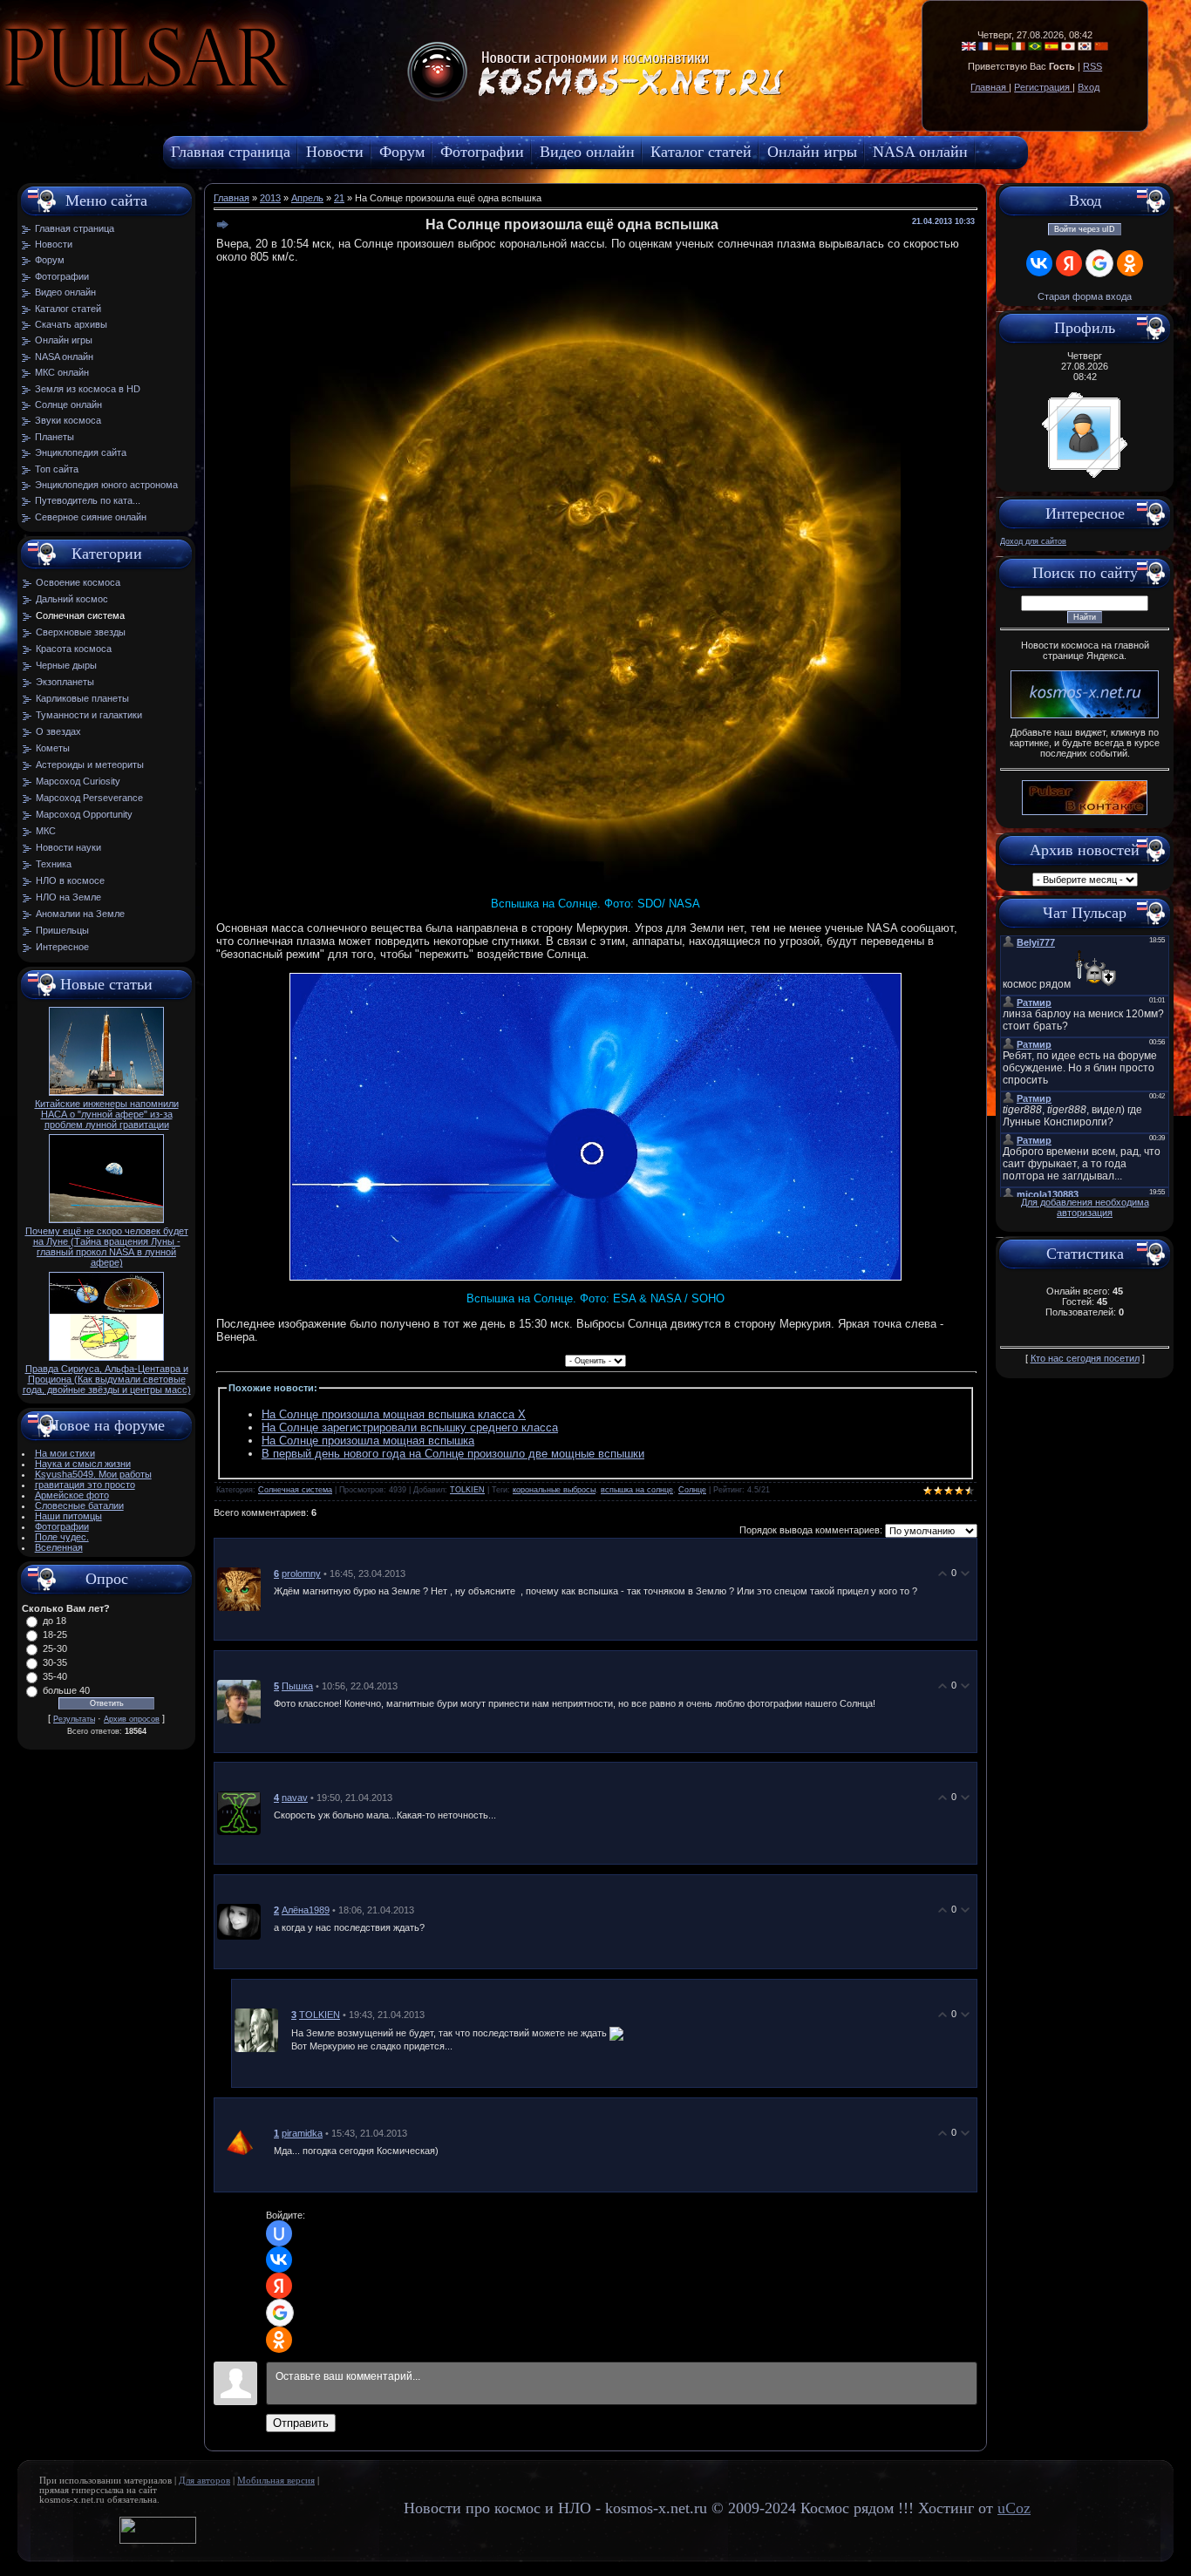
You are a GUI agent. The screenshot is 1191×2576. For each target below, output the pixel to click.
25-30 (55, 1648)
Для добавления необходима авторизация (1085, 1207)
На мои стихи (65, 1453)
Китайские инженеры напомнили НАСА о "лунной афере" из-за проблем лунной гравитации (107, 1114)
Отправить (301, 2423)
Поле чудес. (62, 1537)
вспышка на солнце (637, 1490)
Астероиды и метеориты (90, 765)
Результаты (74, 1719)
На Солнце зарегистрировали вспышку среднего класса (410, 1427)
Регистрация (1043, 87)
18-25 (55, 1635)
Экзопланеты (65, 682)
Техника (54, 864)
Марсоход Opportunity (84, 814)
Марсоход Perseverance (89, 798)
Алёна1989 (306, 1910)
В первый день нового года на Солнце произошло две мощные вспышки (453, 1454)
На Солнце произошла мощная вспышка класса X (394, 1414)
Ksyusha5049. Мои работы (93, 1474)
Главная (990, 87)
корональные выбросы (554, 1490)
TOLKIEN (467, 1490)
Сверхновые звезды (81, 632)
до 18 (54, 1621)
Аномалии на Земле (80, 914)
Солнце (692, 1490)
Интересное (62, 947)
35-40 (55, 1676)
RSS (1092, 66)
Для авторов (204, 2481)
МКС (46, 831)
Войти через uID (1085, 229)
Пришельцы (62, 930)
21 (339, 198)
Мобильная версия (276, 2481)
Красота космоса (74, 649)
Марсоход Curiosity (78, 781)
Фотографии (62, 1526)
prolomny (301, 1573)
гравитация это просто (85, 1485)
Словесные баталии (79, 1505)
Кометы (53, 748)
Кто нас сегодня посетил (1085, 1358)
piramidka (302, 2133)
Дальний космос (72, 599)
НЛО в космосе (70, 880)
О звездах (58, 731)
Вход (1089, 87)
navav (295, 1798)
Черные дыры (66, 665)
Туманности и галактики (89, 715)
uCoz (1014, 2508)
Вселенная (59, 1547)
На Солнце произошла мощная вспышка (368, 1441)
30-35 (55, 1662)
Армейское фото (72, 1495)
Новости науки (68, 847)
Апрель (307, 198)
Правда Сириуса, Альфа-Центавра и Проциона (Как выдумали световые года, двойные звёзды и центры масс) (107, 1379)
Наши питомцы (68, 1516)
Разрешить (398, 100)
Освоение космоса (78, 582)
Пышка (297, 1686)
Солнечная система (80, 615)
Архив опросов (132, 1719)
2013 (270, 198)
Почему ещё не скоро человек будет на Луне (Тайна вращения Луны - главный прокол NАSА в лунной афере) (107, 1247)
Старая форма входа (1085, 296)
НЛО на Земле (68, 897)
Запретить (300, 100)
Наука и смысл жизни (83, 1464)
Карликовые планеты (82, 698)
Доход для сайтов (1033, 541)
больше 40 (66, 1690)
